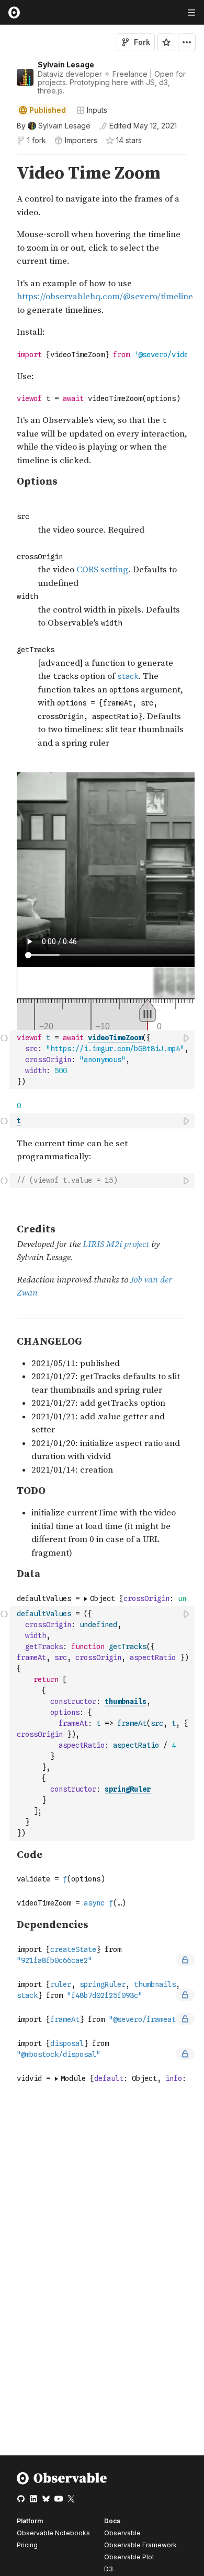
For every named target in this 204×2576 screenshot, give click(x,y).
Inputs (97, 110)
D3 (109, 2569)
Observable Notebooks (53, 2533)
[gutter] (5, 463)
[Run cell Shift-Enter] (187, 1038)
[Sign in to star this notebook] (166, 42)
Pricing (27, 2545)
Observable (122, 2533)
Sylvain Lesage (66, 64)
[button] (4, 159)
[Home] (62, 2482)
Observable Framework (140, 2545)
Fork (142, 42)
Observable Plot (129, 2557)
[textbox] (103, 1060)
